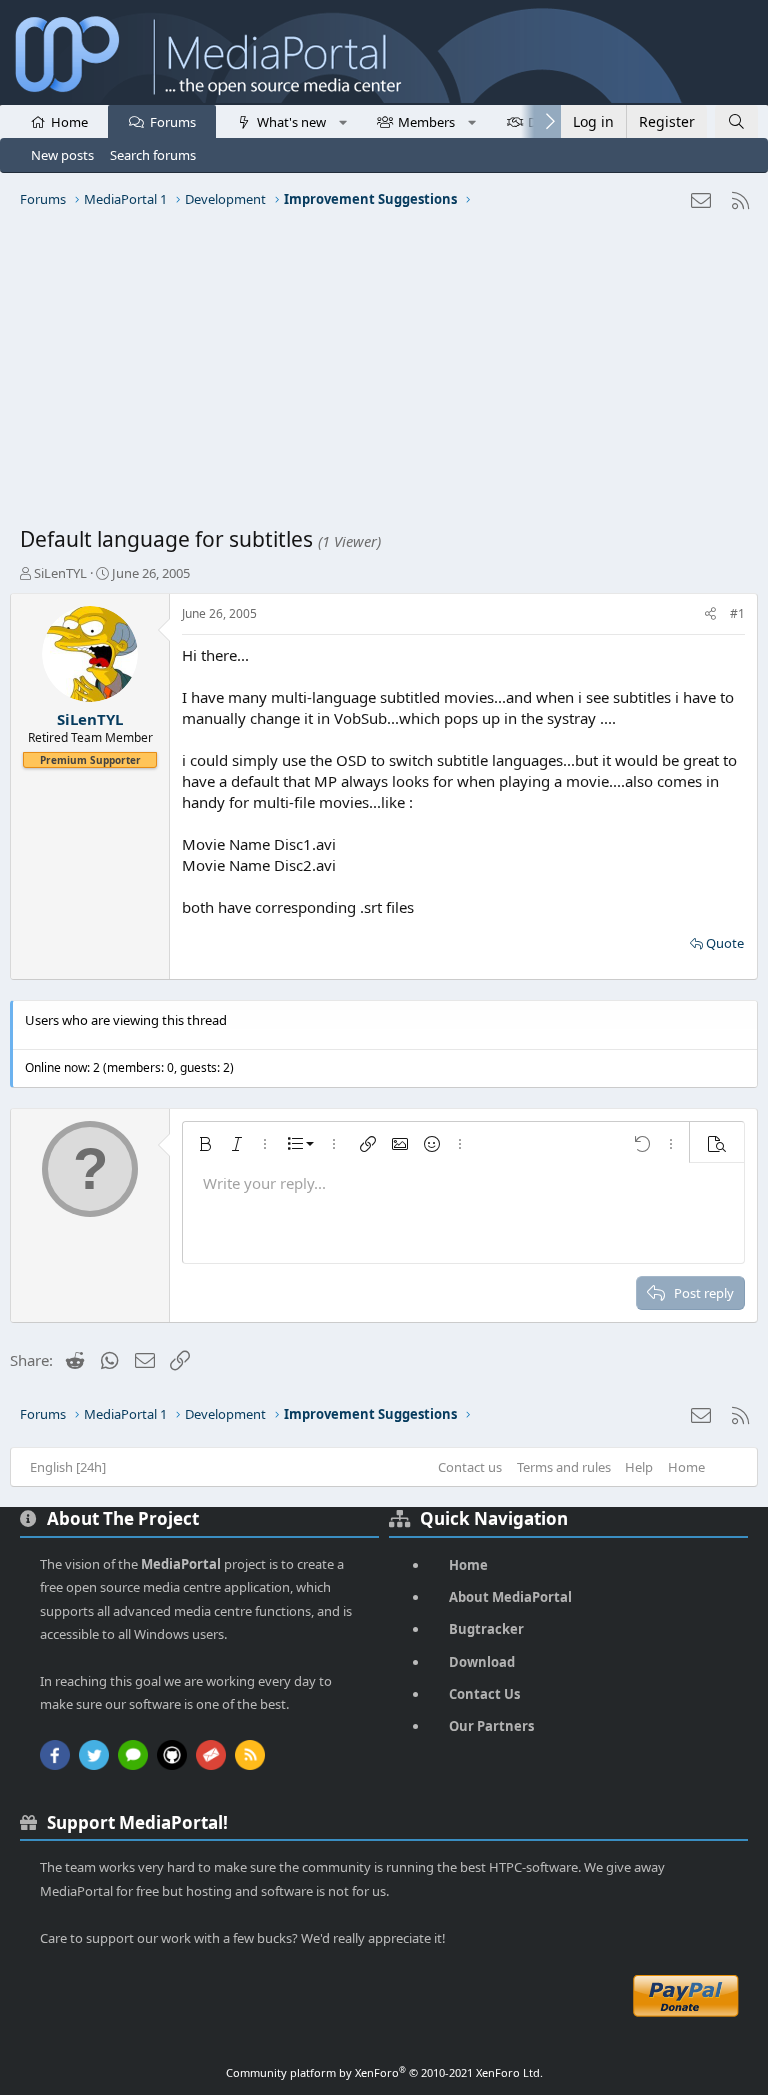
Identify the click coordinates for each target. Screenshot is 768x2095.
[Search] (736, 121)
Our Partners (491, 1726)
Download (482, 1662)
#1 (737, 613)
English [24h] (68, 1467)
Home (69, 122)
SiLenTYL (60, 573)
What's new (291, 122)
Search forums (153, 155)
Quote (725, 943)
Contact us (470, 1467)
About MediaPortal (510, 1597)
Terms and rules (564, 1467)
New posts (62, 155)
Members (426, 122)
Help (639, 1467)
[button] (342, 121)
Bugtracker (486, 1629)
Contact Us (484, 1694)
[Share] (710, 614)
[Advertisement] (384, 375)
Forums (173, 122)
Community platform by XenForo (384, 2072)
